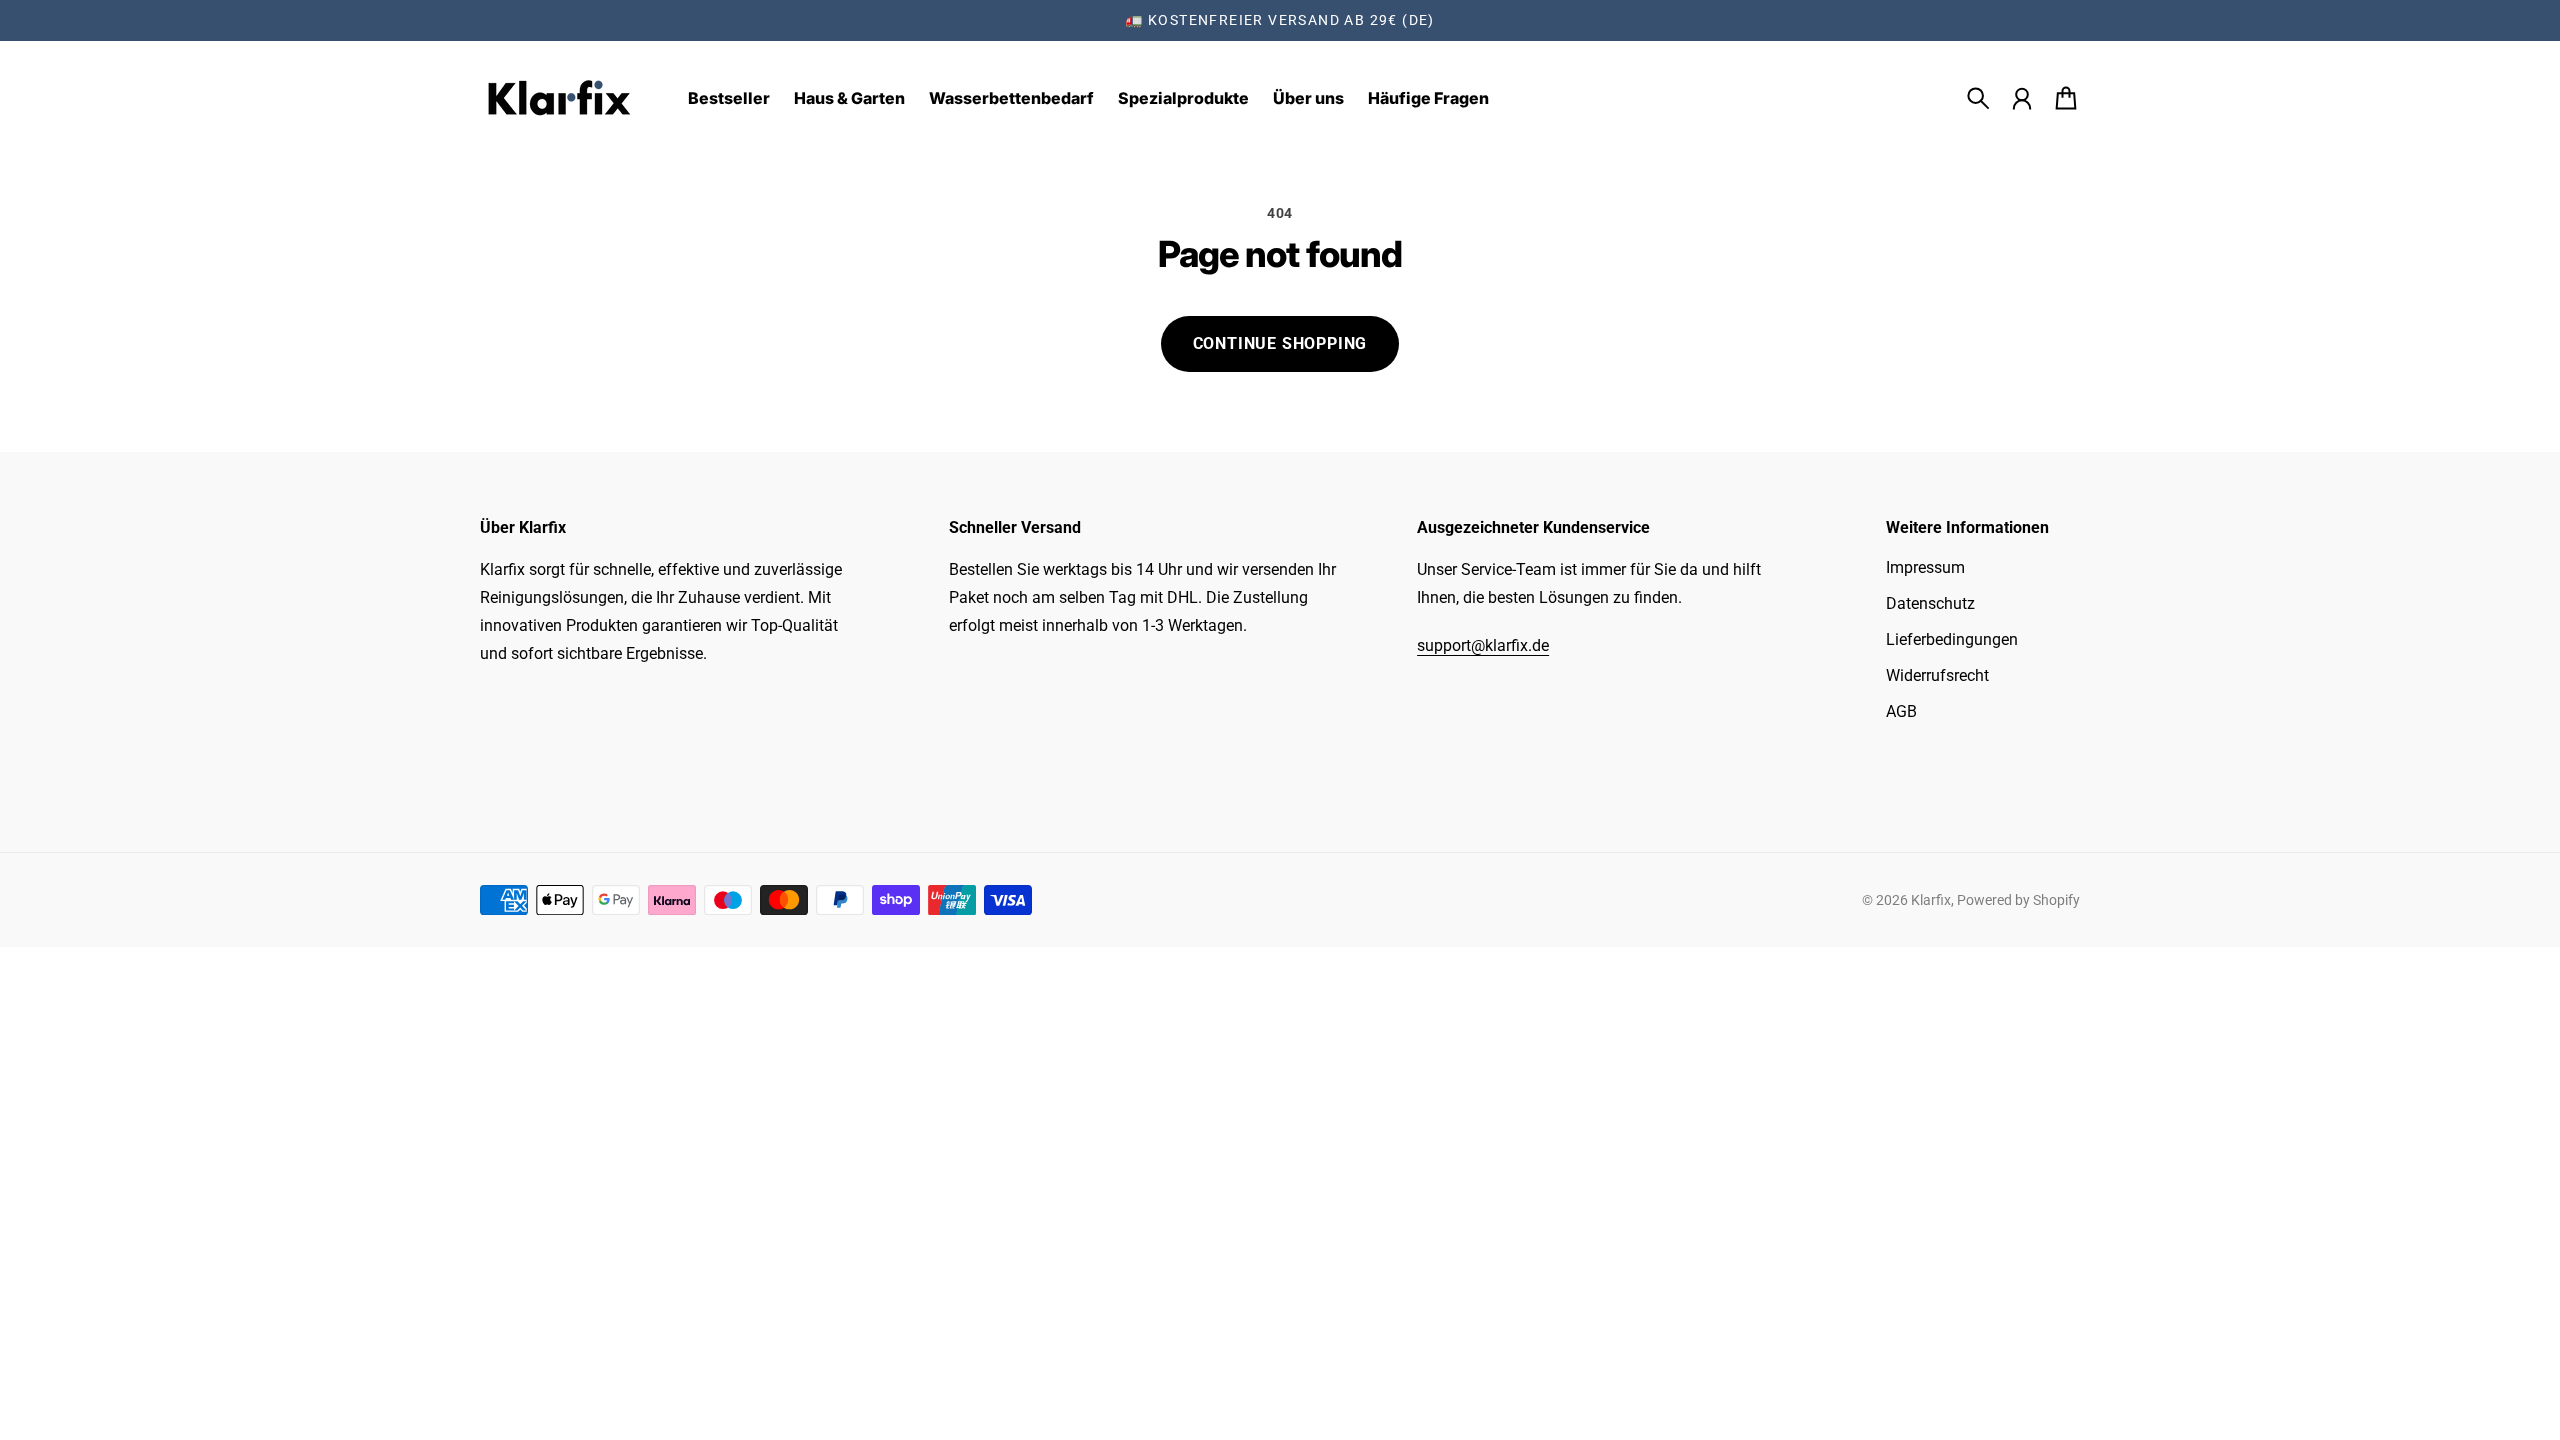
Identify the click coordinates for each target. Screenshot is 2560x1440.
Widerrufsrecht (1937, 675)
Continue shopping (1280, 343)
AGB (1901, 711)
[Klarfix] (560, 98)
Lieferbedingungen (1952, 639)
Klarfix (1931, 900)
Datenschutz (1930, 603)
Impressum (1925, 567)
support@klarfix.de (1483, 645)
